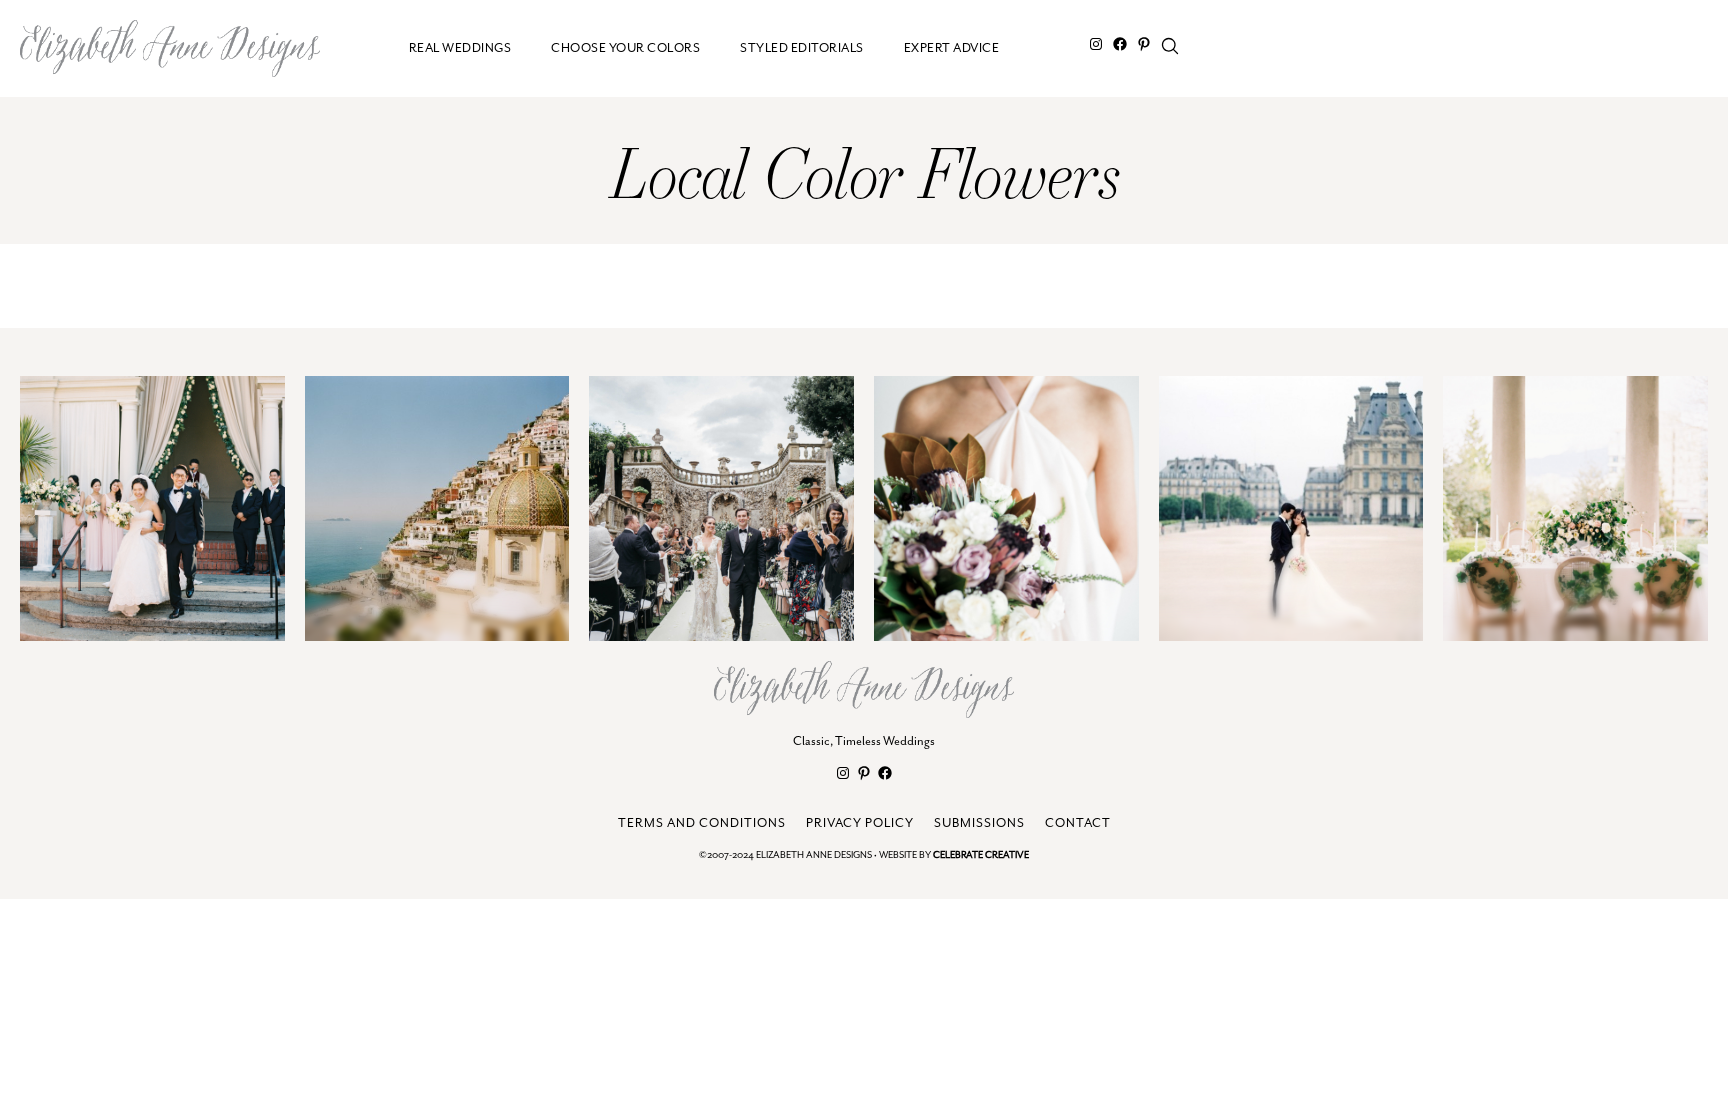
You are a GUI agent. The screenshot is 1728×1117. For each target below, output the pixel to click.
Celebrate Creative (981, 855)
